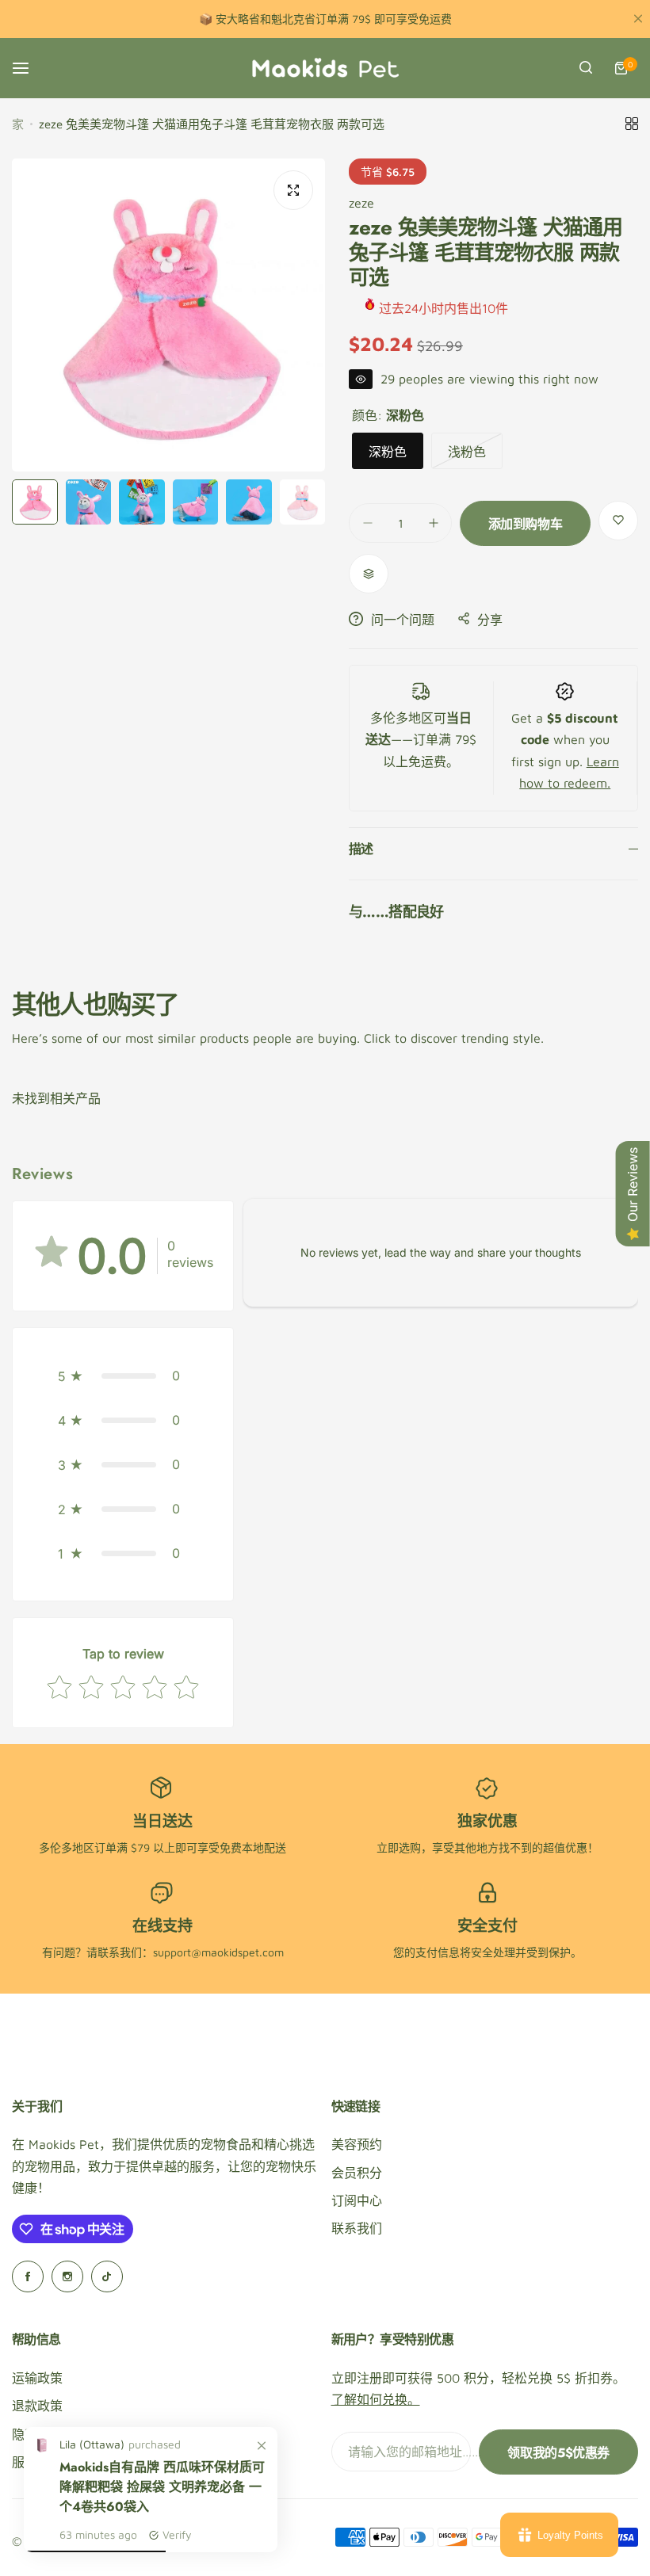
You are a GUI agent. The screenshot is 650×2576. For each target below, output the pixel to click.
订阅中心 (357, 2200)
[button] (123, 1376)
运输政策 (37, 2378)
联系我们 (357, 2228)
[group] (168, 315)
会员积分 (357, 2173)
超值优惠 (565, 1847)
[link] (262, 2446)
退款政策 (37, 2406)
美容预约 (357, 2144)
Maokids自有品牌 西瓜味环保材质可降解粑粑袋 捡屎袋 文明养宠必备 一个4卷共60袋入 (162, 2487)
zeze (361, 203)
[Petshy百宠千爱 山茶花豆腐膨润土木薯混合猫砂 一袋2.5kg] (42, 2450)
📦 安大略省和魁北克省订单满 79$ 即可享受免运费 (325, 19)
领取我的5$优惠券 (558, 2453)
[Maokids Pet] (325, 68)
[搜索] (586, 68)
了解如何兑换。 (376, 2399)
